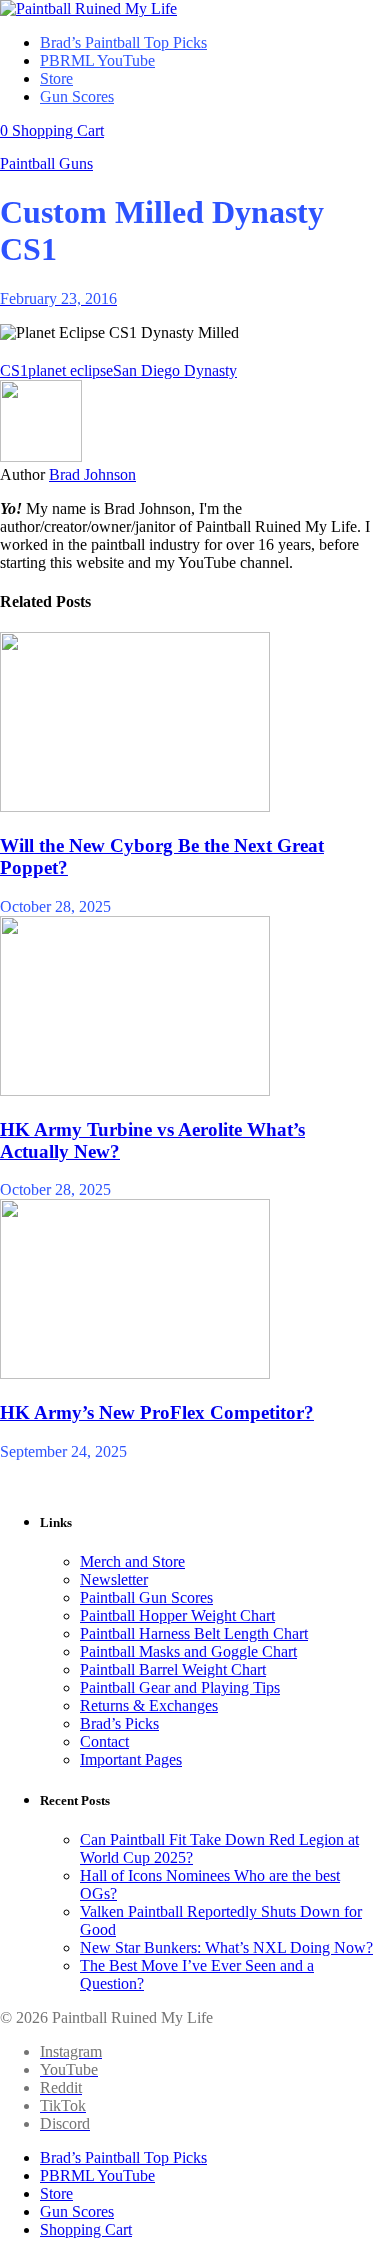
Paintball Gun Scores (146, 1597)
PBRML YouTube (97, 2175)
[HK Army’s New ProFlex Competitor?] (135, 1373)
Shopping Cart (86, 2229)
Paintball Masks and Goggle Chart (188, 1651)
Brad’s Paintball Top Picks (123, 2157)
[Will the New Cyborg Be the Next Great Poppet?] (135, 806)
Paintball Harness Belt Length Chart (194, 1633)
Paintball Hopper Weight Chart (177, 1615)
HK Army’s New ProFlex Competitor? (157, 1412)
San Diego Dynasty (175, 370)
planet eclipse (70, 370)
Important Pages (131, 1759)
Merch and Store (132, 1561)
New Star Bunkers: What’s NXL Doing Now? (226, 1947)
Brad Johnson (92, 474)
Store (56, 2193)
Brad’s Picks (119, 1723)
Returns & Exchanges (149, 1705)
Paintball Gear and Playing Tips (180, 1687)
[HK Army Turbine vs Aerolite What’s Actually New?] (135, 1090)
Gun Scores (77, 2211)
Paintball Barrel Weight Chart (173, 1669)
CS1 (14, 370)
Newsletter (114, 1579)
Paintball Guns (46, 163)
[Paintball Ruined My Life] (88, 8)
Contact (104, 1741)
